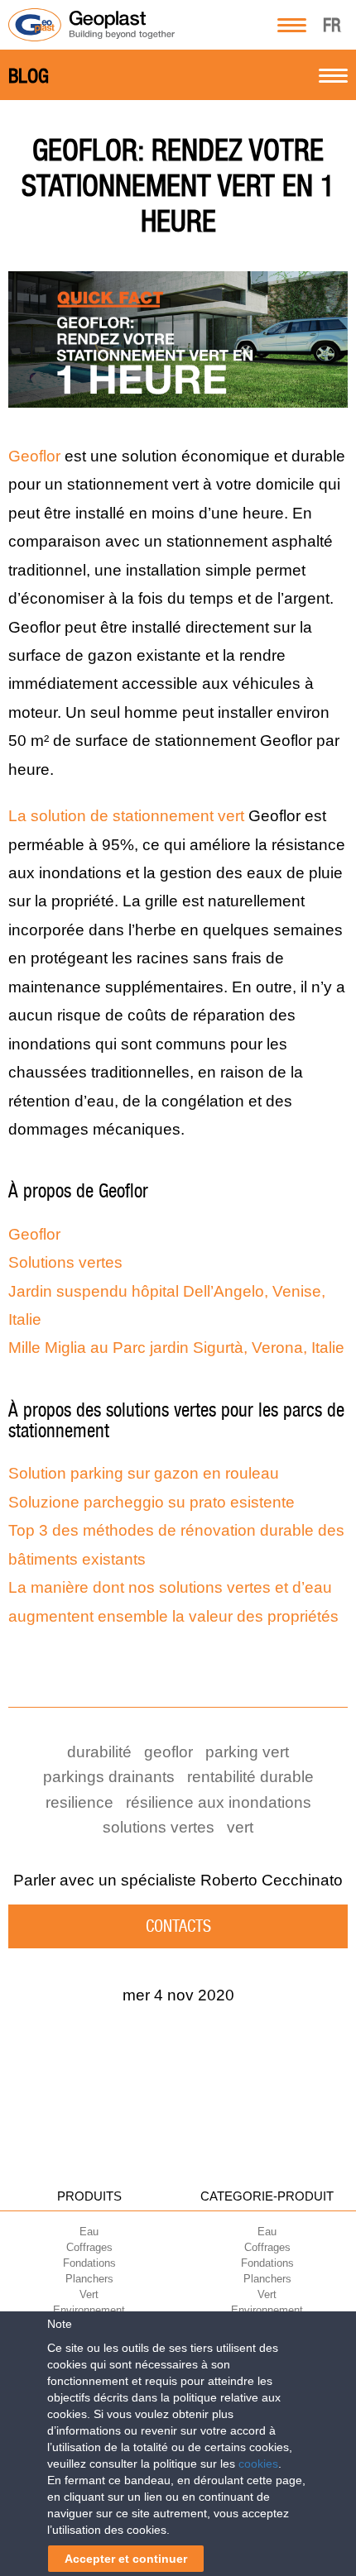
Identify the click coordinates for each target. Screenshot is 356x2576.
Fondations (89, 2263)
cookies (258, 2464)
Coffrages (89, 2247)
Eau (89, 2232)
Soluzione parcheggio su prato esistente (152, 1502)
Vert (89, 2294)
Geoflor (34, 456)
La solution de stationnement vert (126, 816)
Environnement (89, 2310)
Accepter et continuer (126, 2559)
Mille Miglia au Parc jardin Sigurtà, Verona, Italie (176, 1348)
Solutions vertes (65, 1262)
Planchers (89, 2279)
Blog (29, 76)
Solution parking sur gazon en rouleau (144, 1473)
